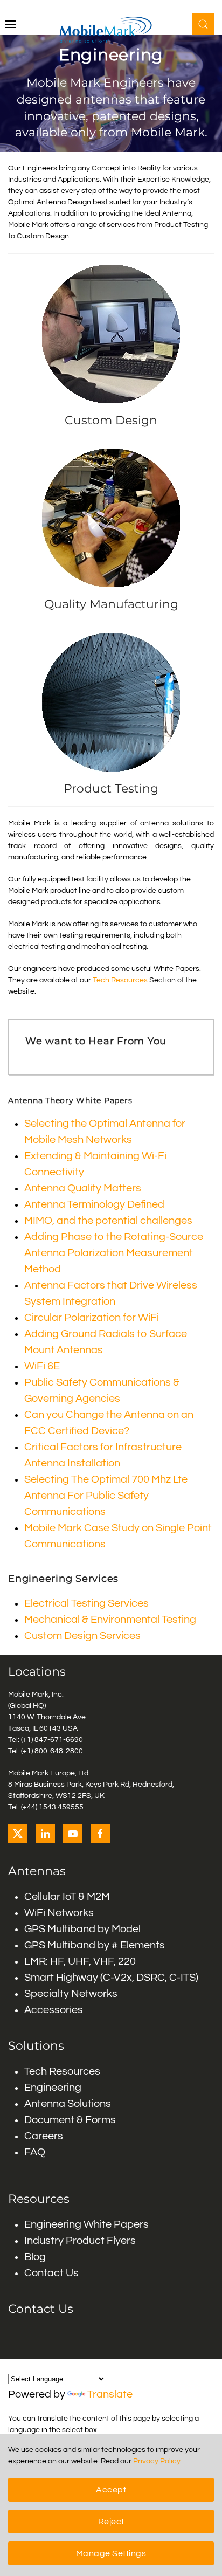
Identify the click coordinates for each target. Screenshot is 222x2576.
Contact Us (51, 2273)
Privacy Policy (157, 2461)
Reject (111, 2522)
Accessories (54, 2010)
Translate (110, 2394)
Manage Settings (111, 2553)
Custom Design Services (82, 1636)
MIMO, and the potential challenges (108, 1221)
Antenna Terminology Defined (94, 1204)
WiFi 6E (42, 1366)
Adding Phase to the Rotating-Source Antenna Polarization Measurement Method (114, 1253)
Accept (111, 2490)
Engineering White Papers (86, 2224)
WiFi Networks (59, 1913)
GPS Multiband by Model (82, 1929)
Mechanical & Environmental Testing (110, 1620)
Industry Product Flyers (80, 2241)
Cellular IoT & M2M (67, 1897)
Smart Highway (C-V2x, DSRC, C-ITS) (111, 1978)
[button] (11, 24)
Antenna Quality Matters (83, 1188)
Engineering (53, 2088)
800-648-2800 (59, 1751)
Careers (44, 2136)
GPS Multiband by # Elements (95, 1945)
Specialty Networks (71, 1994)
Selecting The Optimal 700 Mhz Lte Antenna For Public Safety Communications (106, 1496)
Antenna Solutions (68, 2104)
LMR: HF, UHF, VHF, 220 (80, 1961)
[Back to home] (111, 30)
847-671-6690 (59, 1740)
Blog (35, 2257)
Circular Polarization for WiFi (92, 1318)
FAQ (35, 2152)
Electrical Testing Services (86, 1603)
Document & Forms (70, 2120)
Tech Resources (120, 980)
